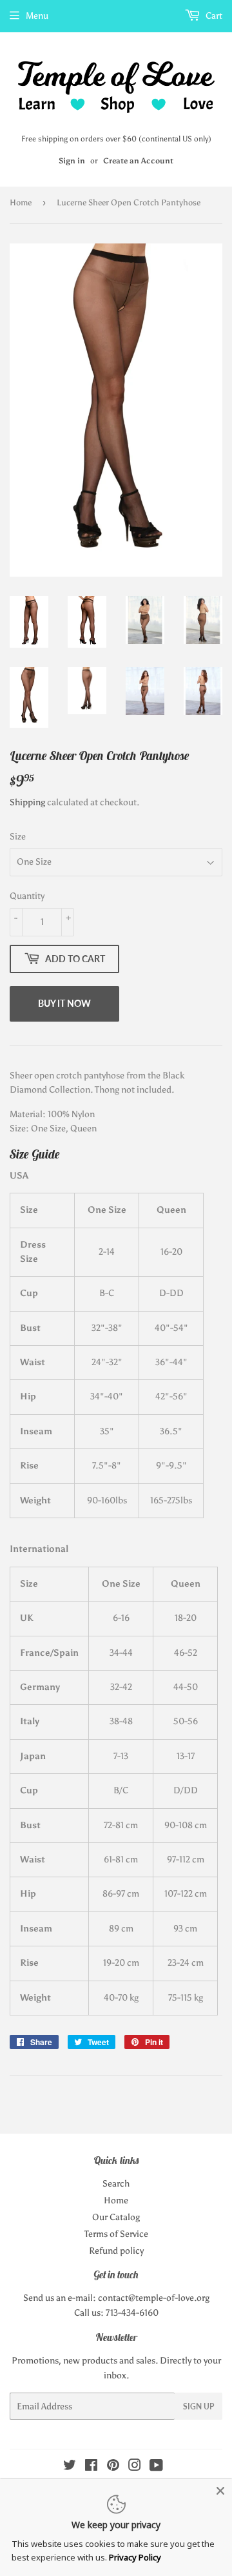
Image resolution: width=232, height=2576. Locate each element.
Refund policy (116, 2251)
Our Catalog (116, 2217)
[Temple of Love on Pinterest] (113, 2467)
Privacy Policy (135, 2557)
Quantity (27, 896)
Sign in (72, 161)
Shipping (27, 802)
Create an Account (138, 161)
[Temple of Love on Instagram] (135, 2467)
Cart (213, 16)
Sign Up (198, 2406)
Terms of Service (116, 2234)
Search (116, 2184)
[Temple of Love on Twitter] (70, 2467)
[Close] (220, 2491)
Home (21, 202)
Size (18, 837)
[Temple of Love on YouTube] (156, 2467)
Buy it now (64, 1003)
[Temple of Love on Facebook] (91, 2467)
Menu (37, 16)
